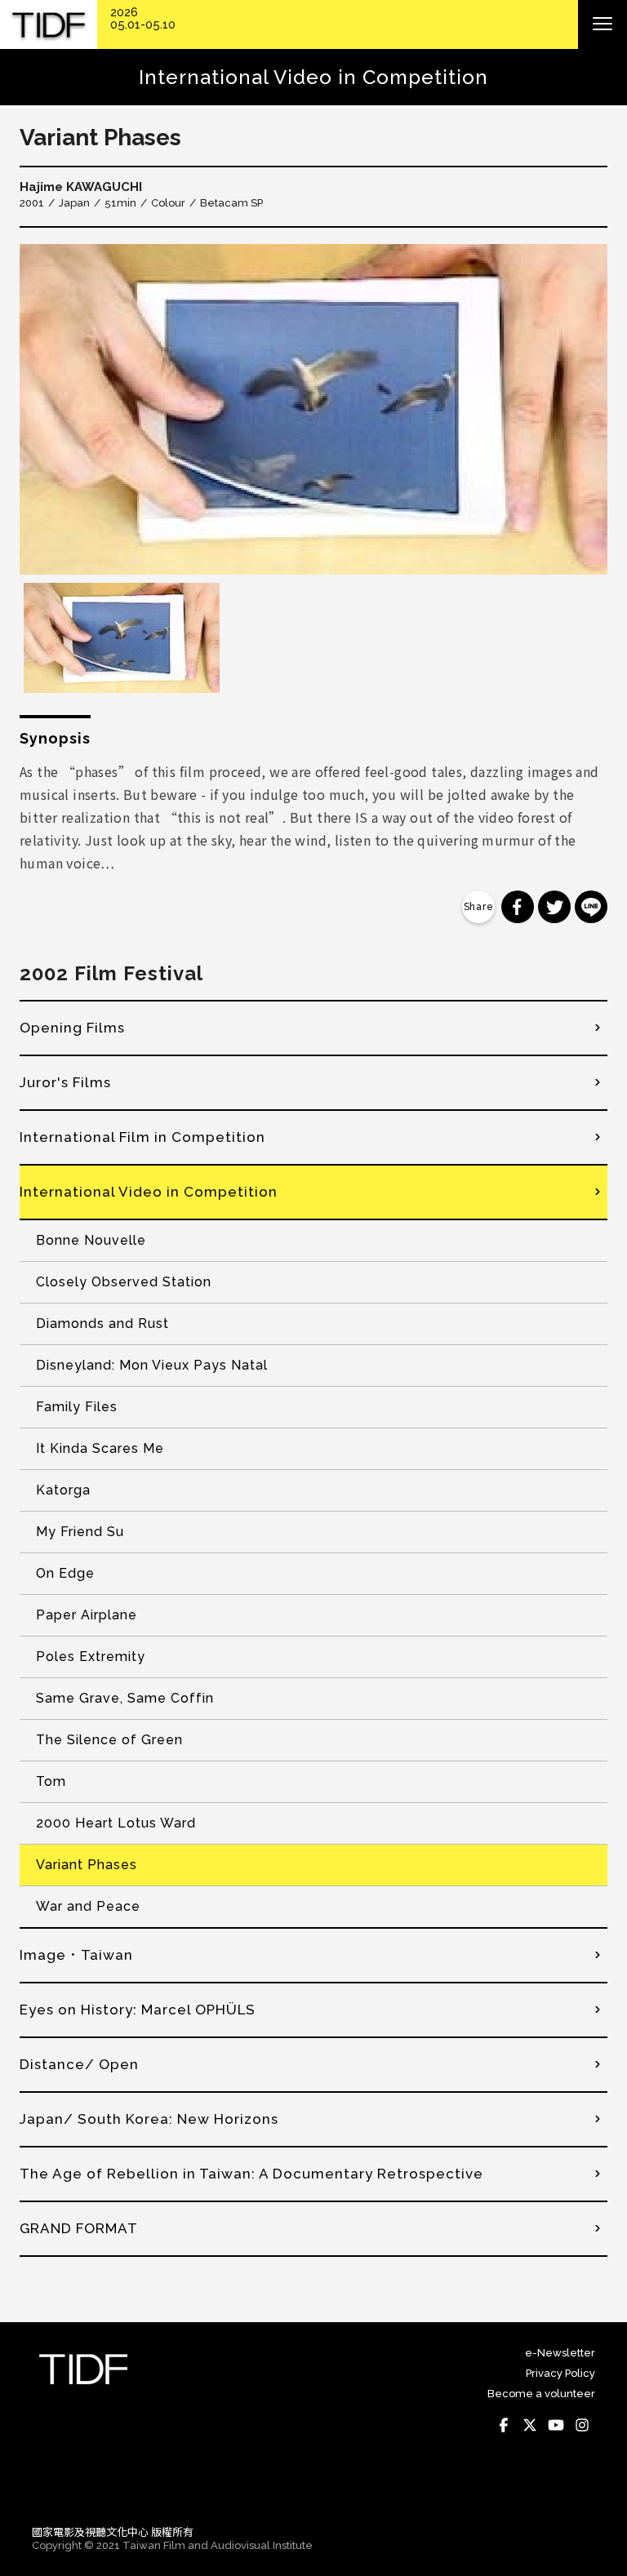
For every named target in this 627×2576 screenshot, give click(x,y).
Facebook (504, 2425)
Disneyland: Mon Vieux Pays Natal (152, 1365)
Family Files (77, 1407)
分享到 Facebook (518, 907)
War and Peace (88, 1906)
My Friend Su (80, 1532)
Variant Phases (87, 1865)
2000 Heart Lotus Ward (116, 1823)
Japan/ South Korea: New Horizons (149, 2119)
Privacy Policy (560, 2373)
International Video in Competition (149, 1192)
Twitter (530, 2425)
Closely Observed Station (124, 1282)
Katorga (63, 1490)
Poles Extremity (91, 1657)
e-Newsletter (560, 2353)
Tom (51, 1781)
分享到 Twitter (554, 907)
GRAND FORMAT (79, 2228)
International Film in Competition (142, 1137)
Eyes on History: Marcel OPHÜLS (138, 2010)
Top (579, 2489)
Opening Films (72, 1028)
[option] (313, 409)
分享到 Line (591, 907)
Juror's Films (65, 1082)
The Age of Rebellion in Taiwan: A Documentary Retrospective (251, 2174)
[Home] (49, 25)
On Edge (65, 1573)
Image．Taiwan (76, 1955)
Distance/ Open (79, 2064)
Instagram (582, 2425)
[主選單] (603, 24)
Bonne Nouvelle (91, 1240)
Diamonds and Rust (102, 1324)
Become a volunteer (541, 2394)
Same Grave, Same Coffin (125, 1698)
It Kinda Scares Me (100, 1448)
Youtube (556, 2425)
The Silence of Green (109, 1740)
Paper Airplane (87, 1615)
